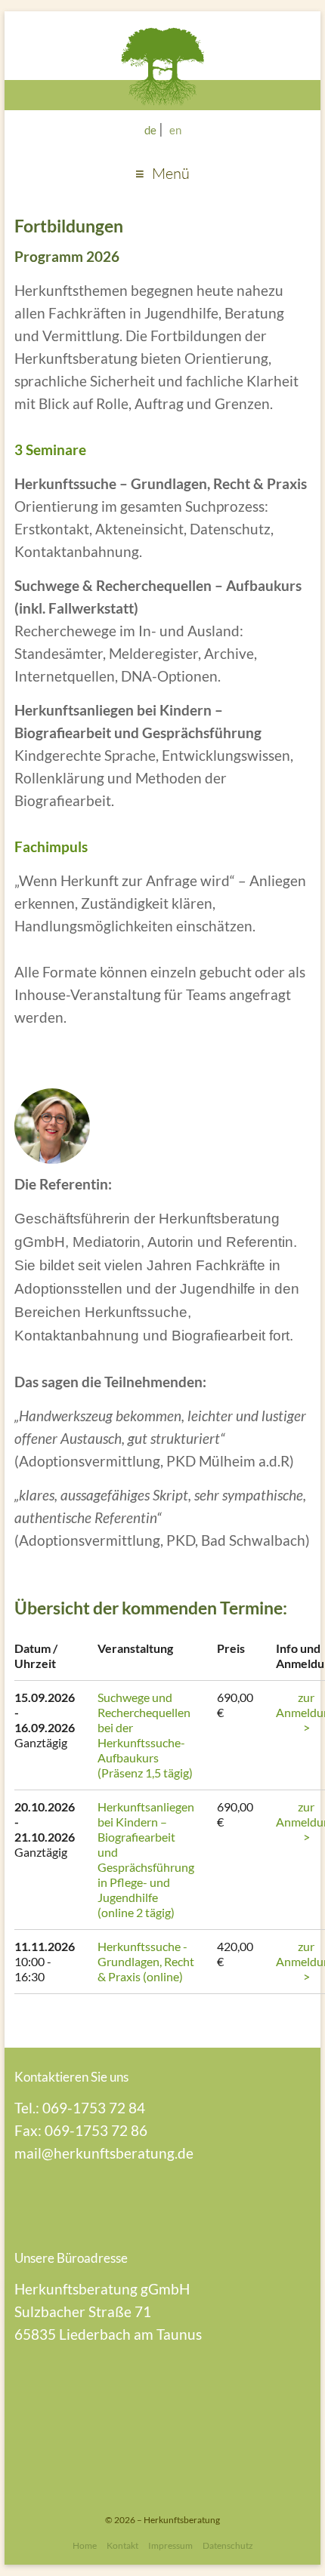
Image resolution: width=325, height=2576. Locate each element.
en (175, 130)
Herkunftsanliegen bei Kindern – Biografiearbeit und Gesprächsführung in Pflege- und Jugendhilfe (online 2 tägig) (146, 1859)
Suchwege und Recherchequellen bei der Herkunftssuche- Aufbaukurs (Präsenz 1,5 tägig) (145, 1735)
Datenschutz (228, 2545)
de (150, 130)
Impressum (170, 2545)
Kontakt (122, 2545)
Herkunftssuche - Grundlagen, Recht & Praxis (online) (146, 1961)
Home (85, 2545)
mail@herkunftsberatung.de (104, 2153)
